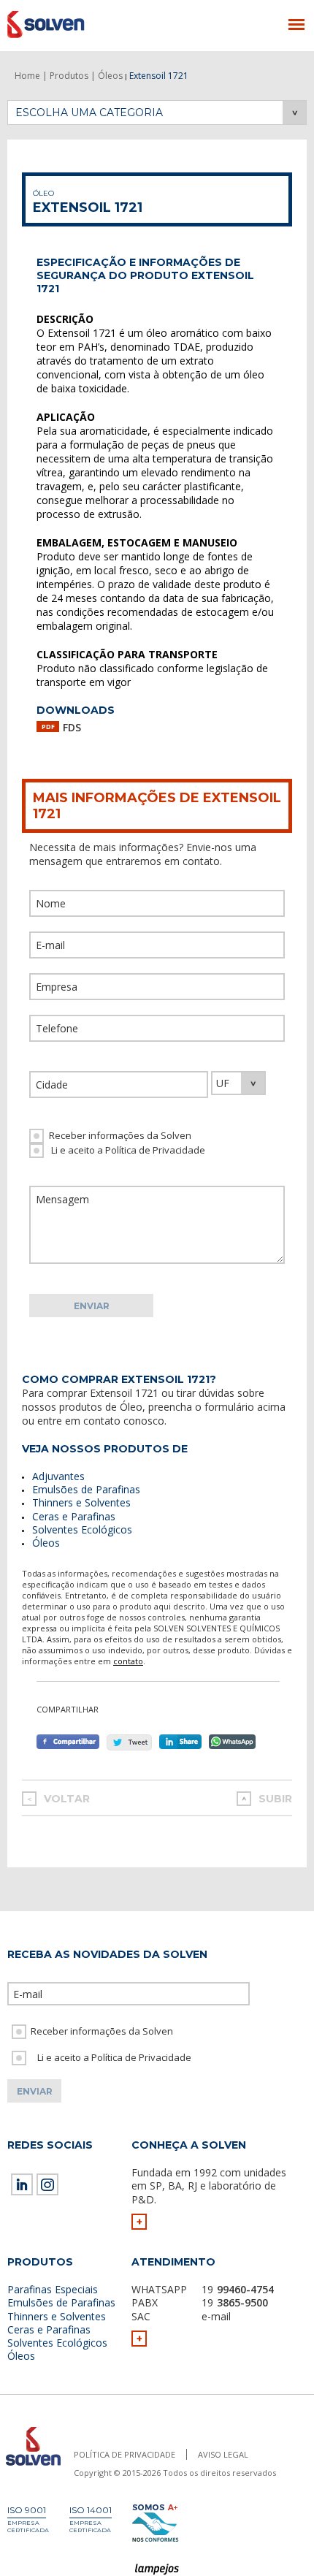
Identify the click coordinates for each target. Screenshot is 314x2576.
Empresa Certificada (28, 2526)
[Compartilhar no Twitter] (129, 1742)
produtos (81, 1407)
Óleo (43, 193)
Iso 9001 (27, 2510)
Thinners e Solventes (81, 1502)
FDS (72, 727)
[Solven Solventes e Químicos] (78, 24)
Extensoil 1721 (88, 207)
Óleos (46, 1543)
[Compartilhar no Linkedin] (184, 1742)
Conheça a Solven (189, 2145)
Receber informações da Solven (120, 1135)
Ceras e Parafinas (74, 1516)
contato (128, 1661)
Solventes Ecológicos (82, 1529)
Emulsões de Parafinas (86, 1489)
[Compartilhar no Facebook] (68, 1742)
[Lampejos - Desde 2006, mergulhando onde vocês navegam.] (157, 2570)
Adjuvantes (58, 1476)
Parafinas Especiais (53, 2289)
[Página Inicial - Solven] (33, 2466)
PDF (48, 727)
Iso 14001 (91, 2510)
